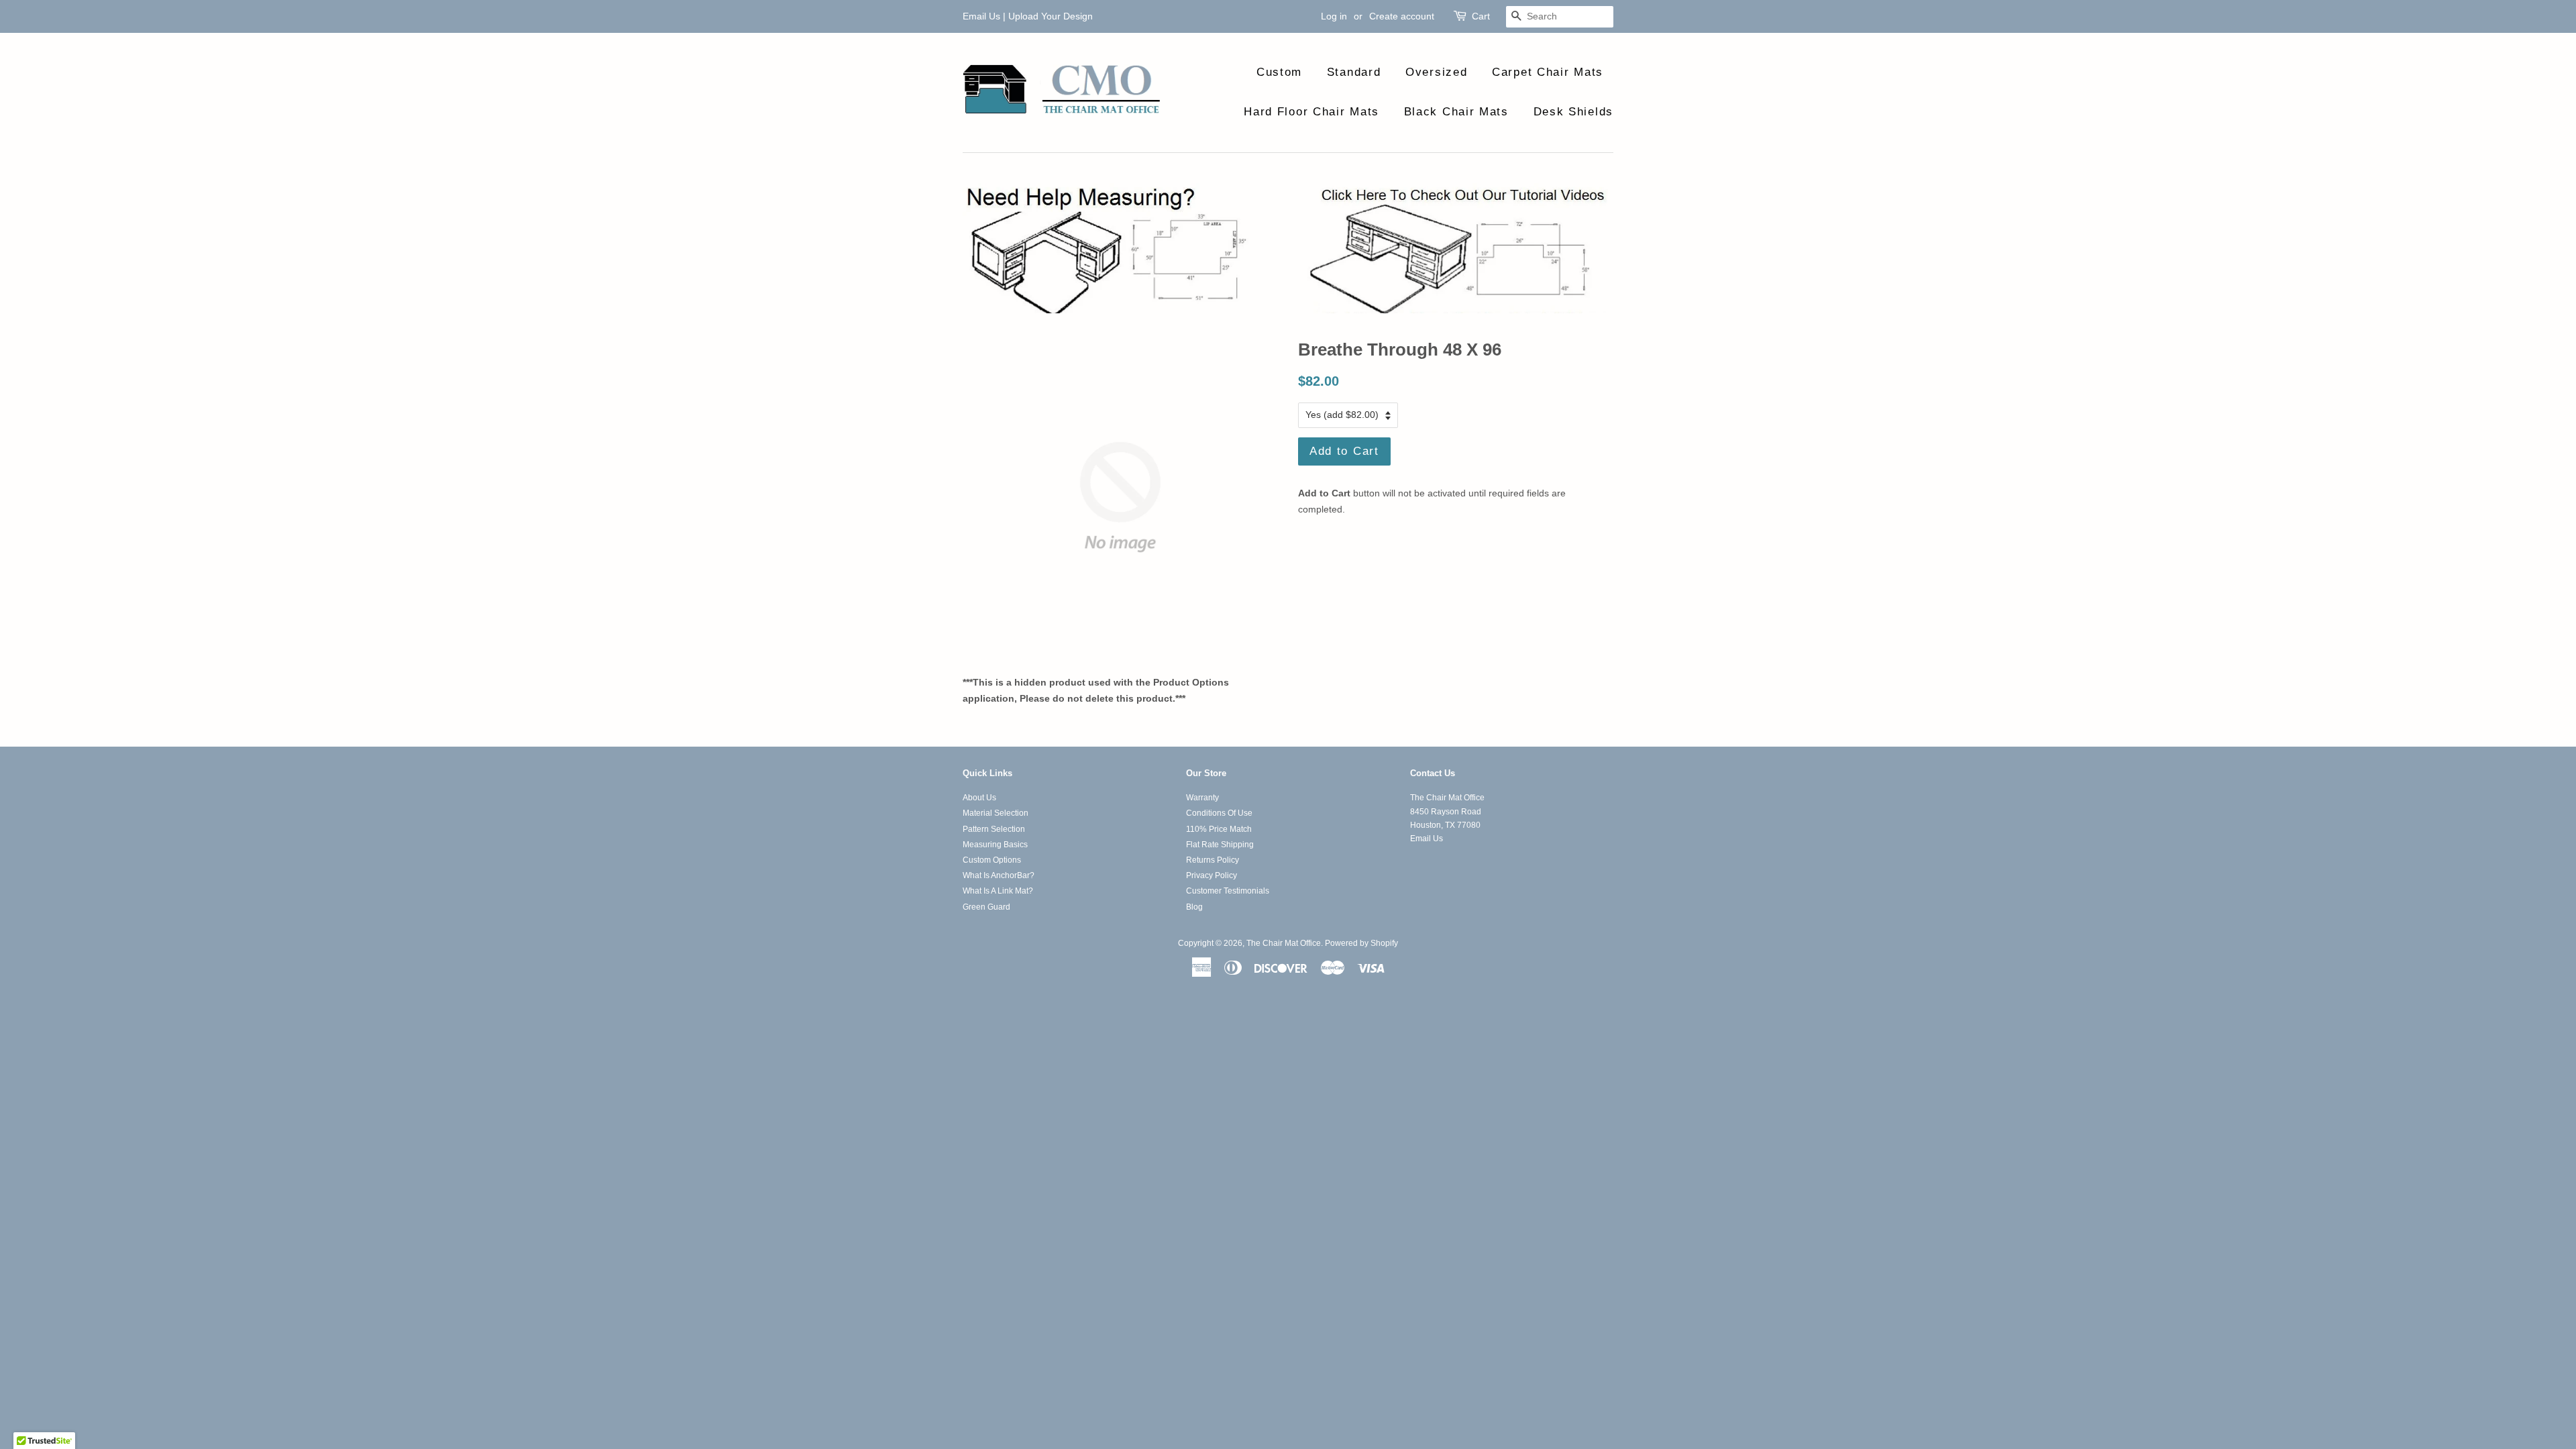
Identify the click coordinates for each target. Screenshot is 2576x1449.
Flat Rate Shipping (1220, 845)
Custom (1279, 72)
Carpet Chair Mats (1548, 72)
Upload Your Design (1051, 16)
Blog (1194, 907)
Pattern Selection (994, 829)
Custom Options (992, 860)
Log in (1334, 16)
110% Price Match (1219, 829)
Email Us (981, 16)
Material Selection (996, 813)
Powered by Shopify (1361, 943)
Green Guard (986, 907)
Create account (1402, 16)
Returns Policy (1213, 860)
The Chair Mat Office (1284, 943)
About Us (979, 798)
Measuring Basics (995, 845)
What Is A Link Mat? (998, 891)
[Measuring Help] (1288, 248)
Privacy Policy (1212, 875)
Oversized (1436, 72)
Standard (1354, 72)
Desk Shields (1573, 112)
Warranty (1202, 798)
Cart (1481, 16)
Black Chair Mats (1456, 112)
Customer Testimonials (1228, 891)
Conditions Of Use (1219, 813)
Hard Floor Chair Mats (1311, 112)
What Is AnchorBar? (999, 875)
